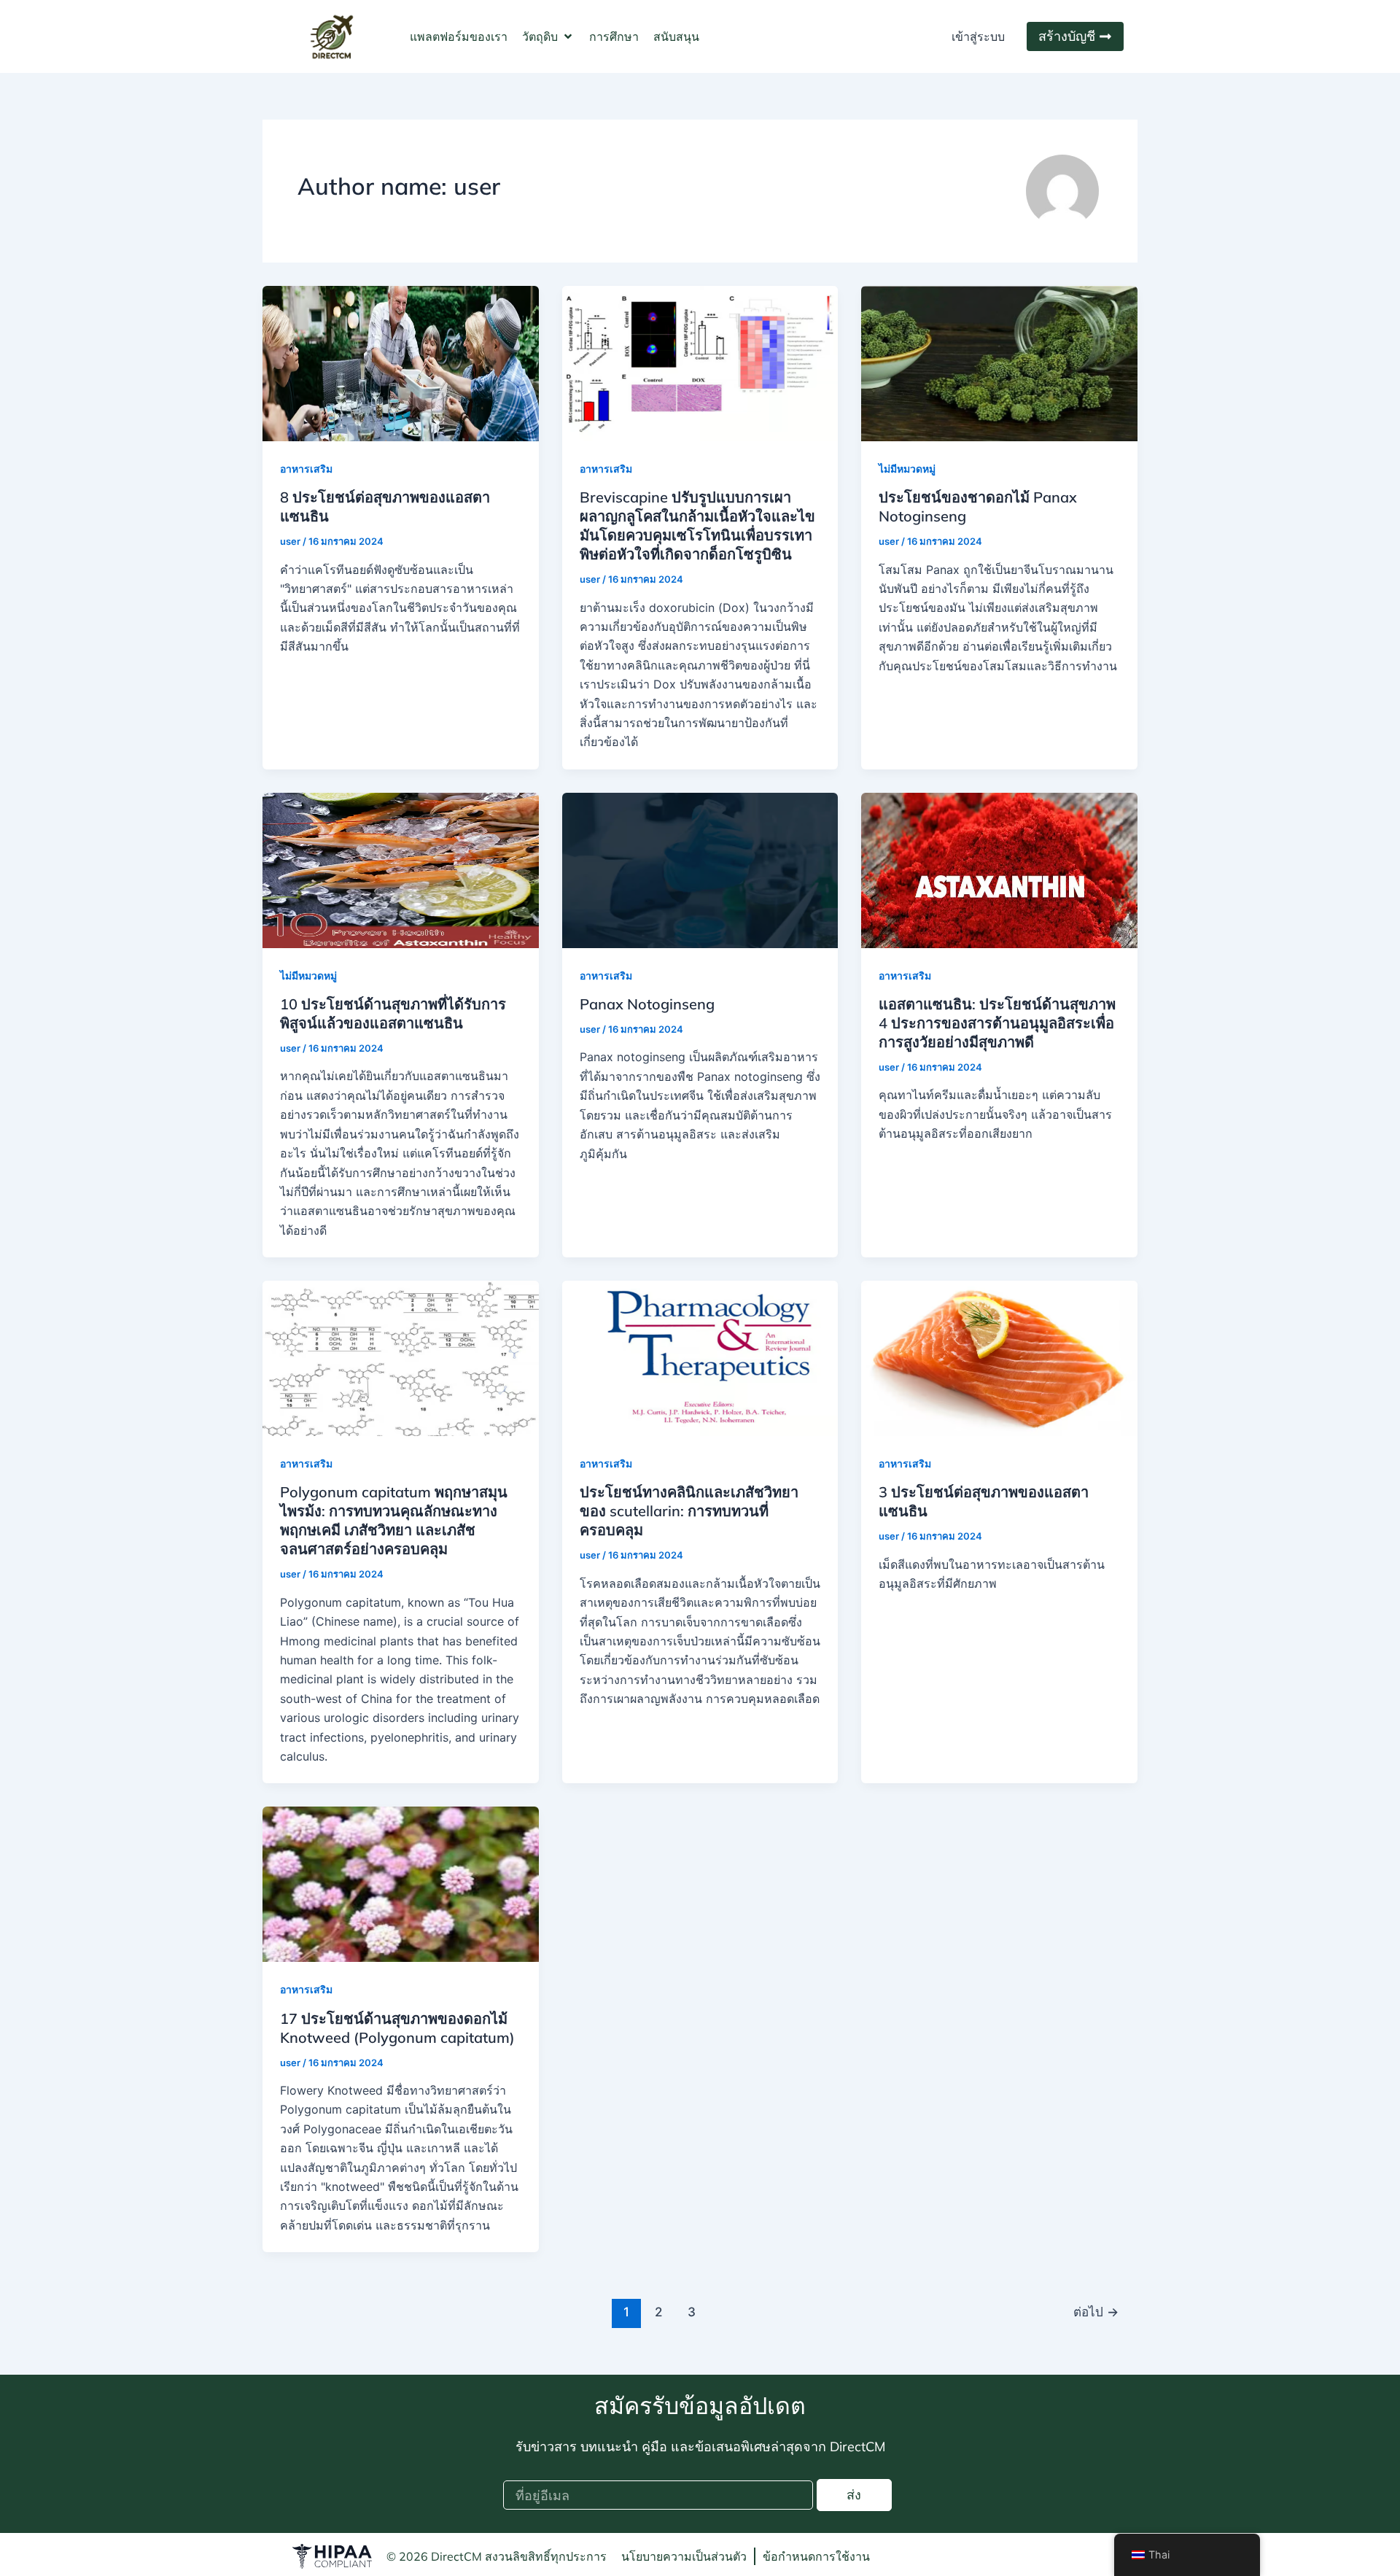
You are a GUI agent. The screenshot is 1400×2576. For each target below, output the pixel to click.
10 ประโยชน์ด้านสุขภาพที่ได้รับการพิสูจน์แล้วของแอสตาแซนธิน (393, 1013)
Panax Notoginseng (647, 1004)
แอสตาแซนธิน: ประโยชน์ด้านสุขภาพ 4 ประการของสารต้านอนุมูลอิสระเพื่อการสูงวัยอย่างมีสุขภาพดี (997, 1023)
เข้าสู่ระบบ (978, 36)
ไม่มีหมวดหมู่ (907, 469)
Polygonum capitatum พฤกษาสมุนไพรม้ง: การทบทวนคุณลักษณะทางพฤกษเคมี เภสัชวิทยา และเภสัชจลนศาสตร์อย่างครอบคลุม (394, 1520)
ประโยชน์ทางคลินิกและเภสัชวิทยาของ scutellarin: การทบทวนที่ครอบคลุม (689, 1511)
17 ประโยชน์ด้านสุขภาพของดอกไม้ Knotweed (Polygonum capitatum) (397, 2028)
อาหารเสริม (306, 469)
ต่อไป (1096, 2312)
